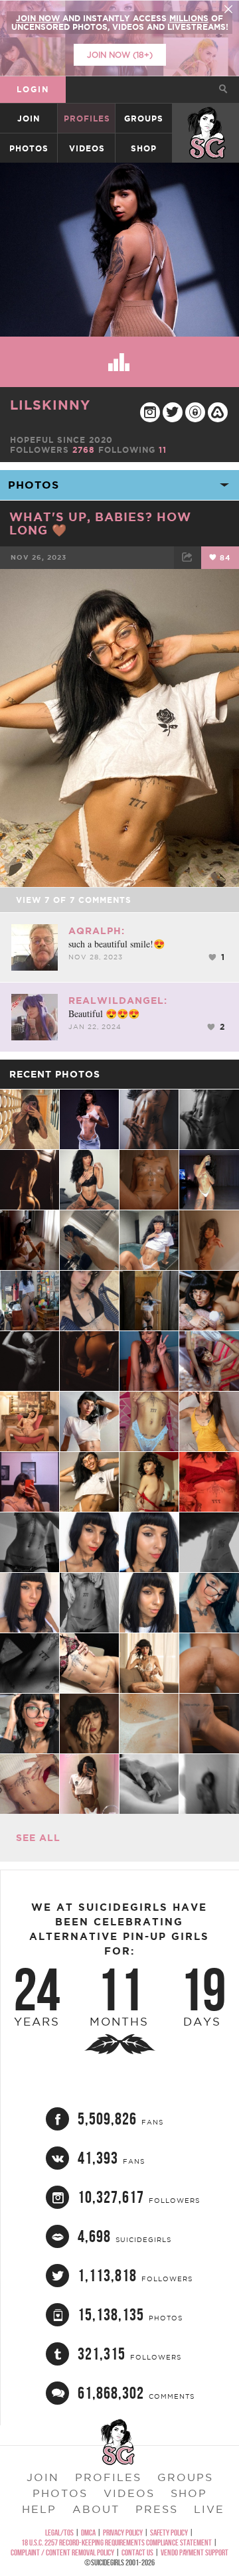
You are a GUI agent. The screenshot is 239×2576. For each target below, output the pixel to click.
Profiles (87, 119)
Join (29, 119)
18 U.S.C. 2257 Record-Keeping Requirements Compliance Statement (117, 2542)
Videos (87, 148)
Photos (29, 148)
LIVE (209, 2509)
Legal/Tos (59, 2533)
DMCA (88, 2533)
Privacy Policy (123, 2533)
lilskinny (50, 405)
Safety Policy (169, 2533)
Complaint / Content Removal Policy (62, 2552)
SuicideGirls (207, 119)
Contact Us (137, 2552)
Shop (144, 148)
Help (39, 2509)
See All (38, 1838)
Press (157, 2509)
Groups (144, 119)
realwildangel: (118, 1001)
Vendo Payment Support (195, 2552)
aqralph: (97, 931)
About (96, 2509)
